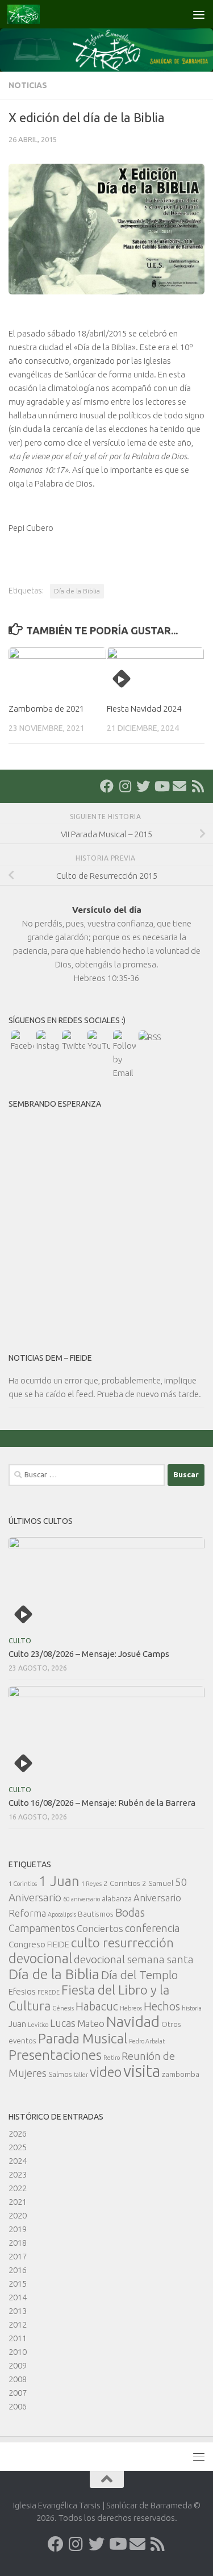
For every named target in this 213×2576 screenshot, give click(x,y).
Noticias (28, 85)
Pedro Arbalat (147, 2041)
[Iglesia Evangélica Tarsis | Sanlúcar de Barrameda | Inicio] (29, 14)
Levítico (38, 2025)
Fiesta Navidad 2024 (144, 709)
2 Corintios (122, 1883)
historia (192, 2008)
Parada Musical (83, 2038)
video (106, 2072)
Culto (20, 1641)
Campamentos (42, 1928)
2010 (18, 2352)
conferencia (153, 1928)
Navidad (133, 2022)
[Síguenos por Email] (179, 786)
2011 (18, 2338)
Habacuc (97, 2006)
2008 (18, 2379)
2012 (18, 2324)
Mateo (91, 2023)
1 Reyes (91, 1884)
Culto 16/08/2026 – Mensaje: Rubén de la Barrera (102, 1803)
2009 (18, 2365)
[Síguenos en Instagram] (125, 786)
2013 (18, 2311)
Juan (17, 2024)
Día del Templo (139, 1975)
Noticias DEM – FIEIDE (50, 1358)
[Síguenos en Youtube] (161, 786)
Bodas (130, 1913)
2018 (18, 2243)
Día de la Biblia (77, 591)
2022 (18, 2188)
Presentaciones (55, 2055)
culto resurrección (122, 1943)
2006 (18, 2406)
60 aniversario (82, 1899)
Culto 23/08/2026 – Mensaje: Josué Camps (89, 1654)
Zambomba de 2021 (46, 709)
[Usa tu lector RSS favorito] (198, 786)
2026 (18, 2133)
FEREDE (49, 1992)
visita (142, 2071)
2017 (18, 2256)
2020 (18, 2215)
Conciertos (100, 1928)
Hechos (162, 2006)
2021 (18, 2202)
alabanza (117, 1898)
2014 (18, 2297)
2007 (18, 2393)
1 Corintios (23, 1884)
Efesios (22, 1991)
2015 (18, 2284)
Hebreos (131, 2008)
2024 (18, 2161)
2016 (18, 2270)
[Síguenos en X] (143, 786)
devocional (40, 1958)
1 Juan (59, 1881)
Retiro (112, 2058)
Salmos (60, 2074)
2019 (18, 2229)
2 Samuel (158, 1883)
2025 (18, 2147)
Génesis (63, 2008)
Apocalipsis (62, 1914)
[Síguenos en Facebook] (107, 786)
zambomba (181, 2074)
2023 (18, 2174)
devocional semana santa (134, 1959)
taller (81, 2075)
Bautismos (96, 1914)
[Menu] (199, 14)
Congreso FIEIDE (39, 1944)
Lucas (63, 2023)
